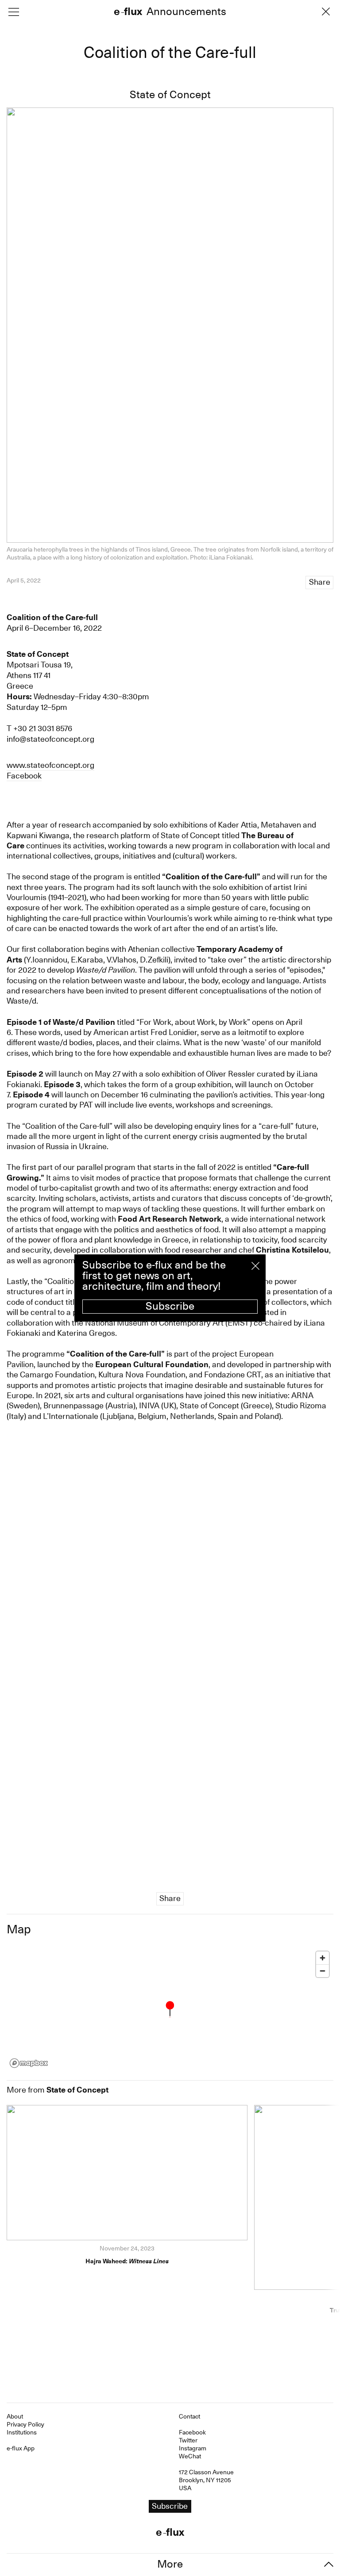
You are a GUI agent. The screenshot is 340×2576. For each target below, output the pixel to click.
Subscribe (170, 1306)
